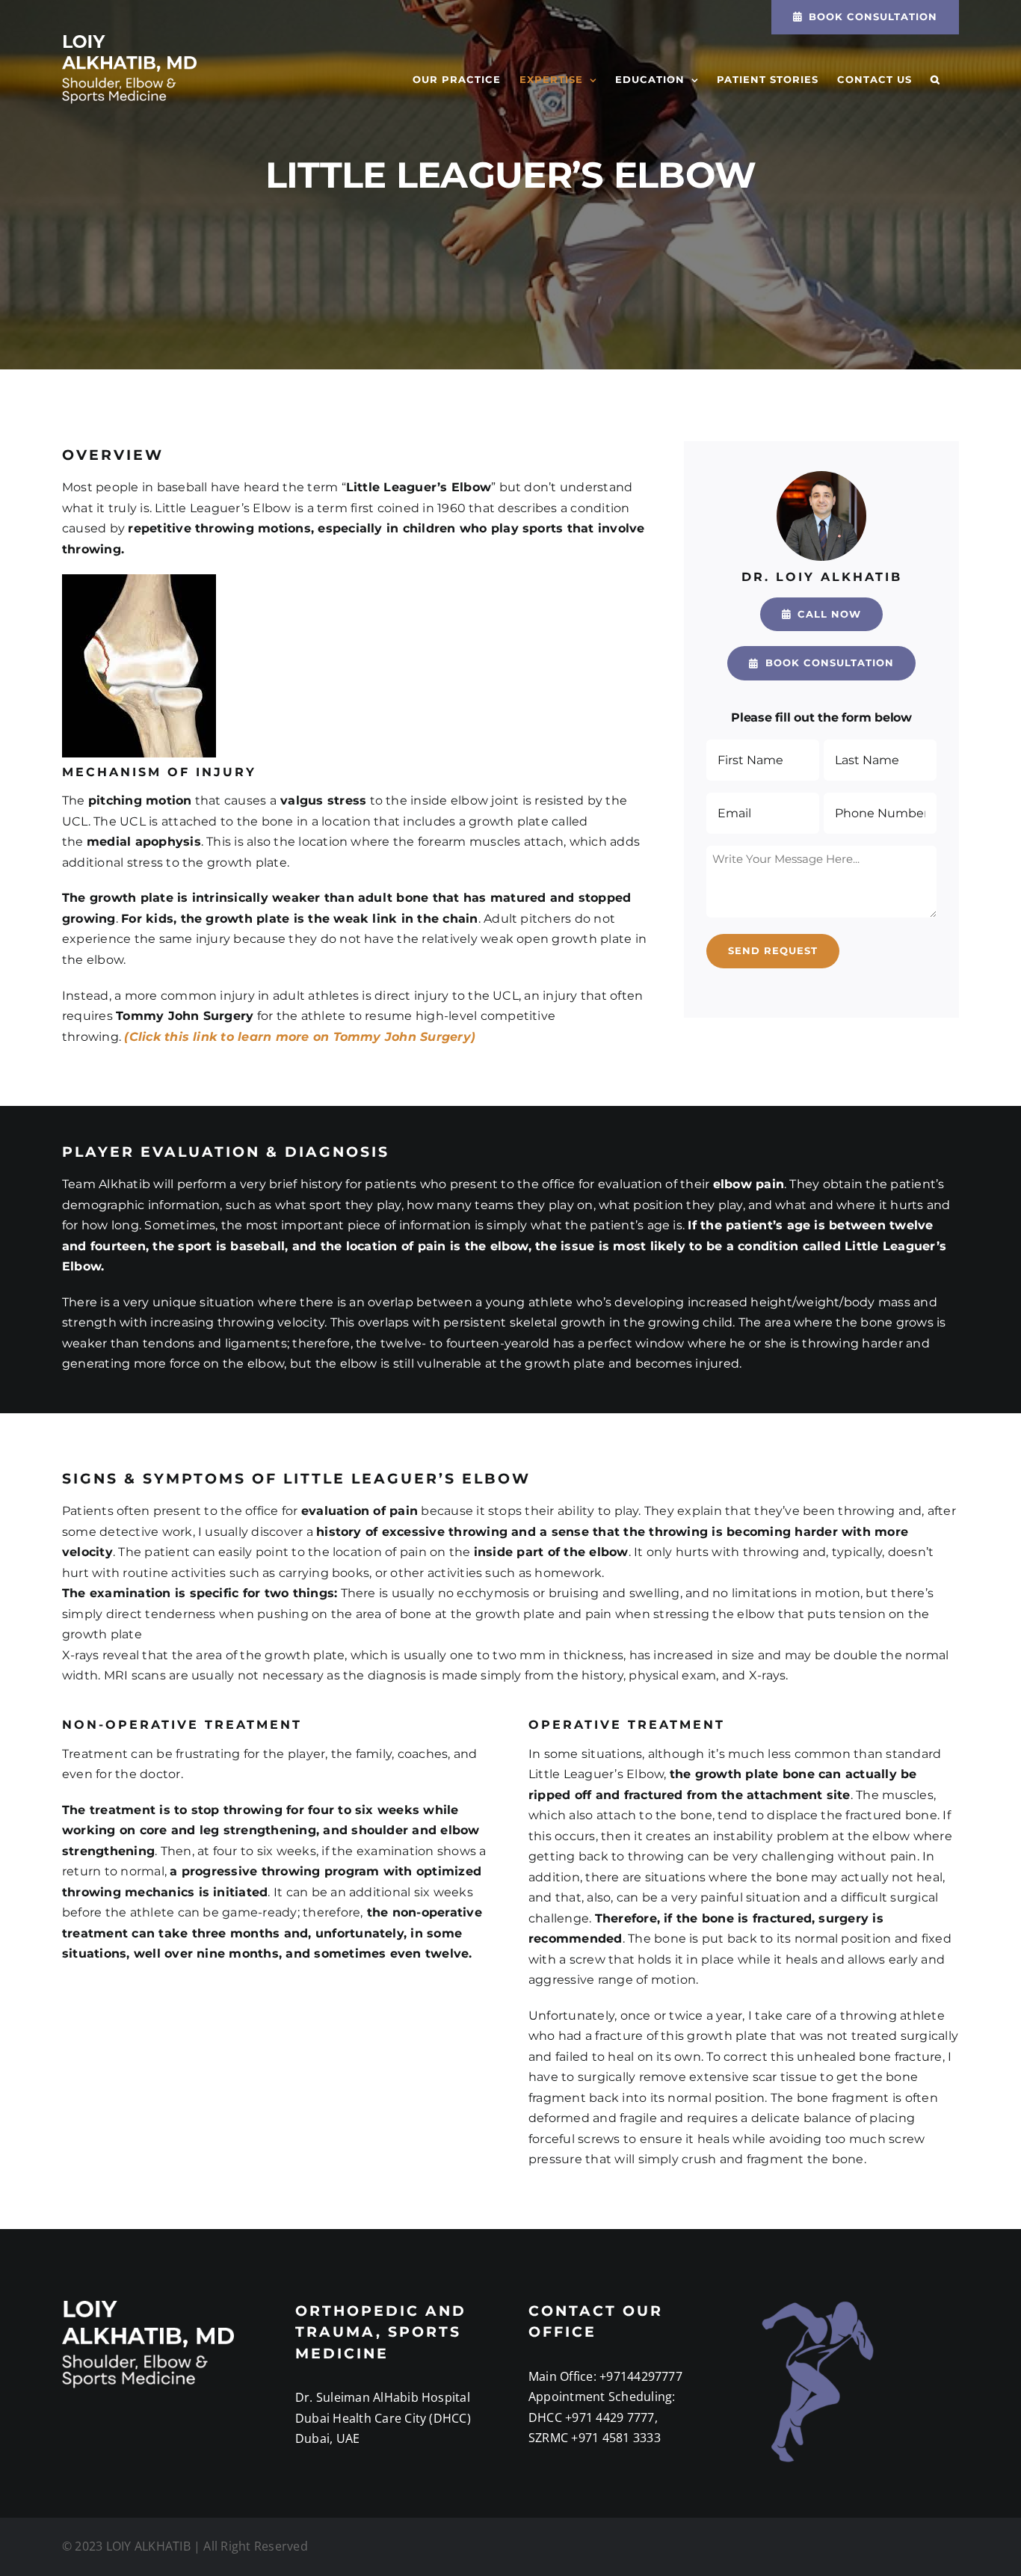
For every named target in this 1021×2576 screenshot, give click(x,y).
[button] (935, 80)
